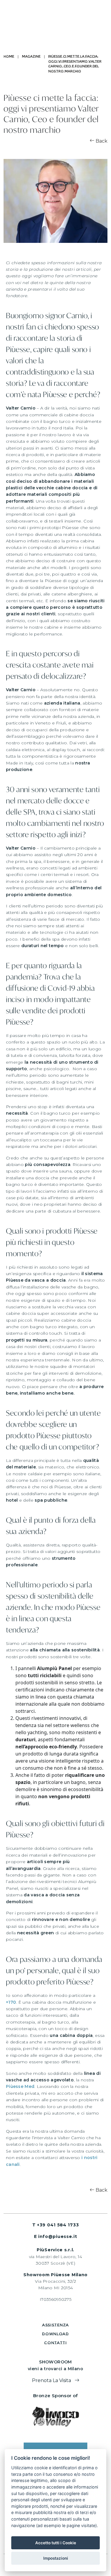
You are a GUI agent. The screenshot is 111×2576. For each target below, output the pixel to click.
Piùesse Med (20, 2086)
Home (9, 56)
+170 (11, 2002)
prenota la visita (52, 2380)
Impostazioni (56, 2558)
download (55, 2334)
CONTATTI (55, 2343)
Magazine (31, 56)
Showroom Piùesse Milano (55, 2275)
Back (101, 141)
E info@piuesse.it (56, 2236)
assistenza (55, 2325)
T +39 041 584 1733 (56, 2225)
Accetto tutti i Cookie (56, 2543)
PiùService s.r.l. (55, 2250)
